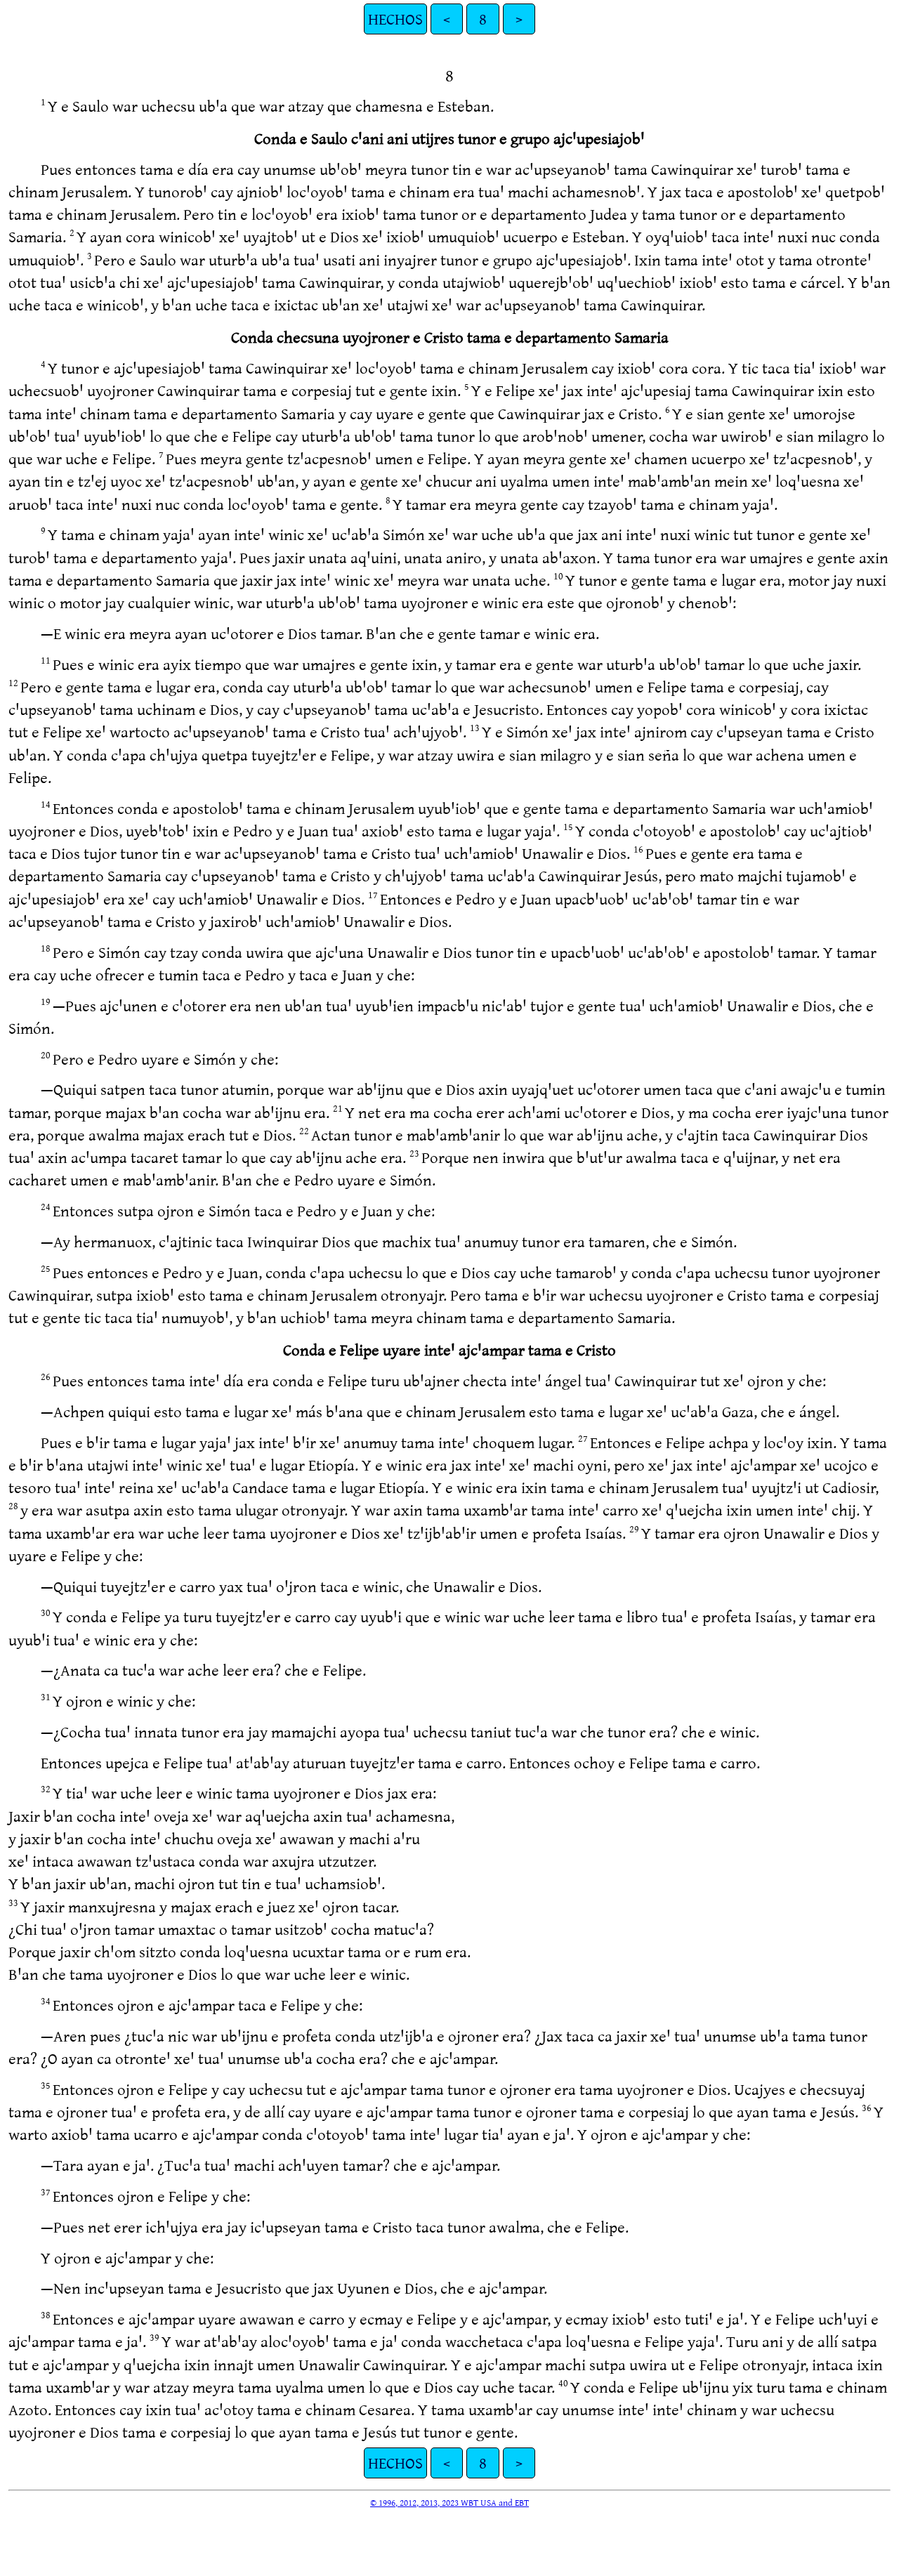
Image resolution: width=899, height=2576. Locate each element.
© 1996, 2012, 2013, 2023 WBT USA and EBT (449, 2502)
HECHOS (395, 19)
